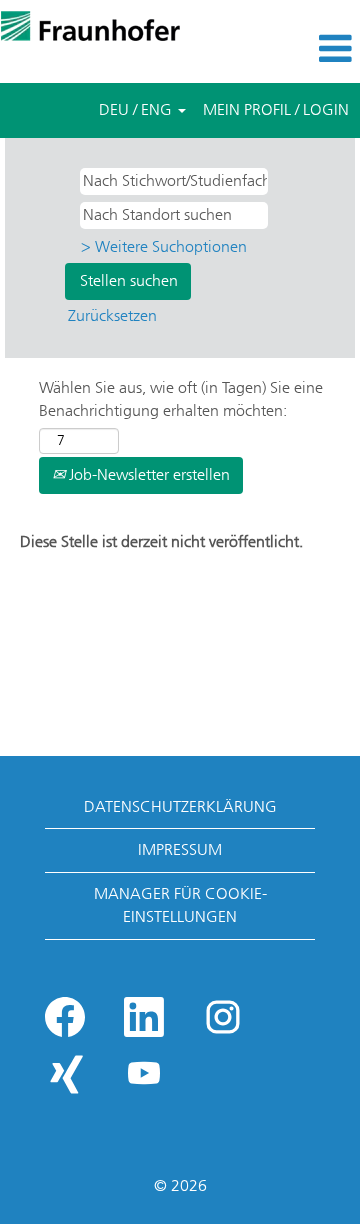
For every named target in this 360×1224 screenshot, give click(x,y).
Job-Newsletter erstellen (147, 474)
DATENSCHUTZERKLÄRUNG (180, 806)
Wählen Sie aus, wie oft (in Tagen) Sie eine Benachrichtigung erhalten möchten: (181, 399)
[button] (300, 49)
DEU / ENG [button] (137, 109)
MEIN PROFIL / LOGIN (276, 109)
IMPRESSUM (180, 849)
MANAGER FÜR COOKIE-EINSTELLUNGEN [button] (180, 905)
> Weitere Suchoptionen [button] (164, 246)
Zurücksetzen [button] (112, 315)
